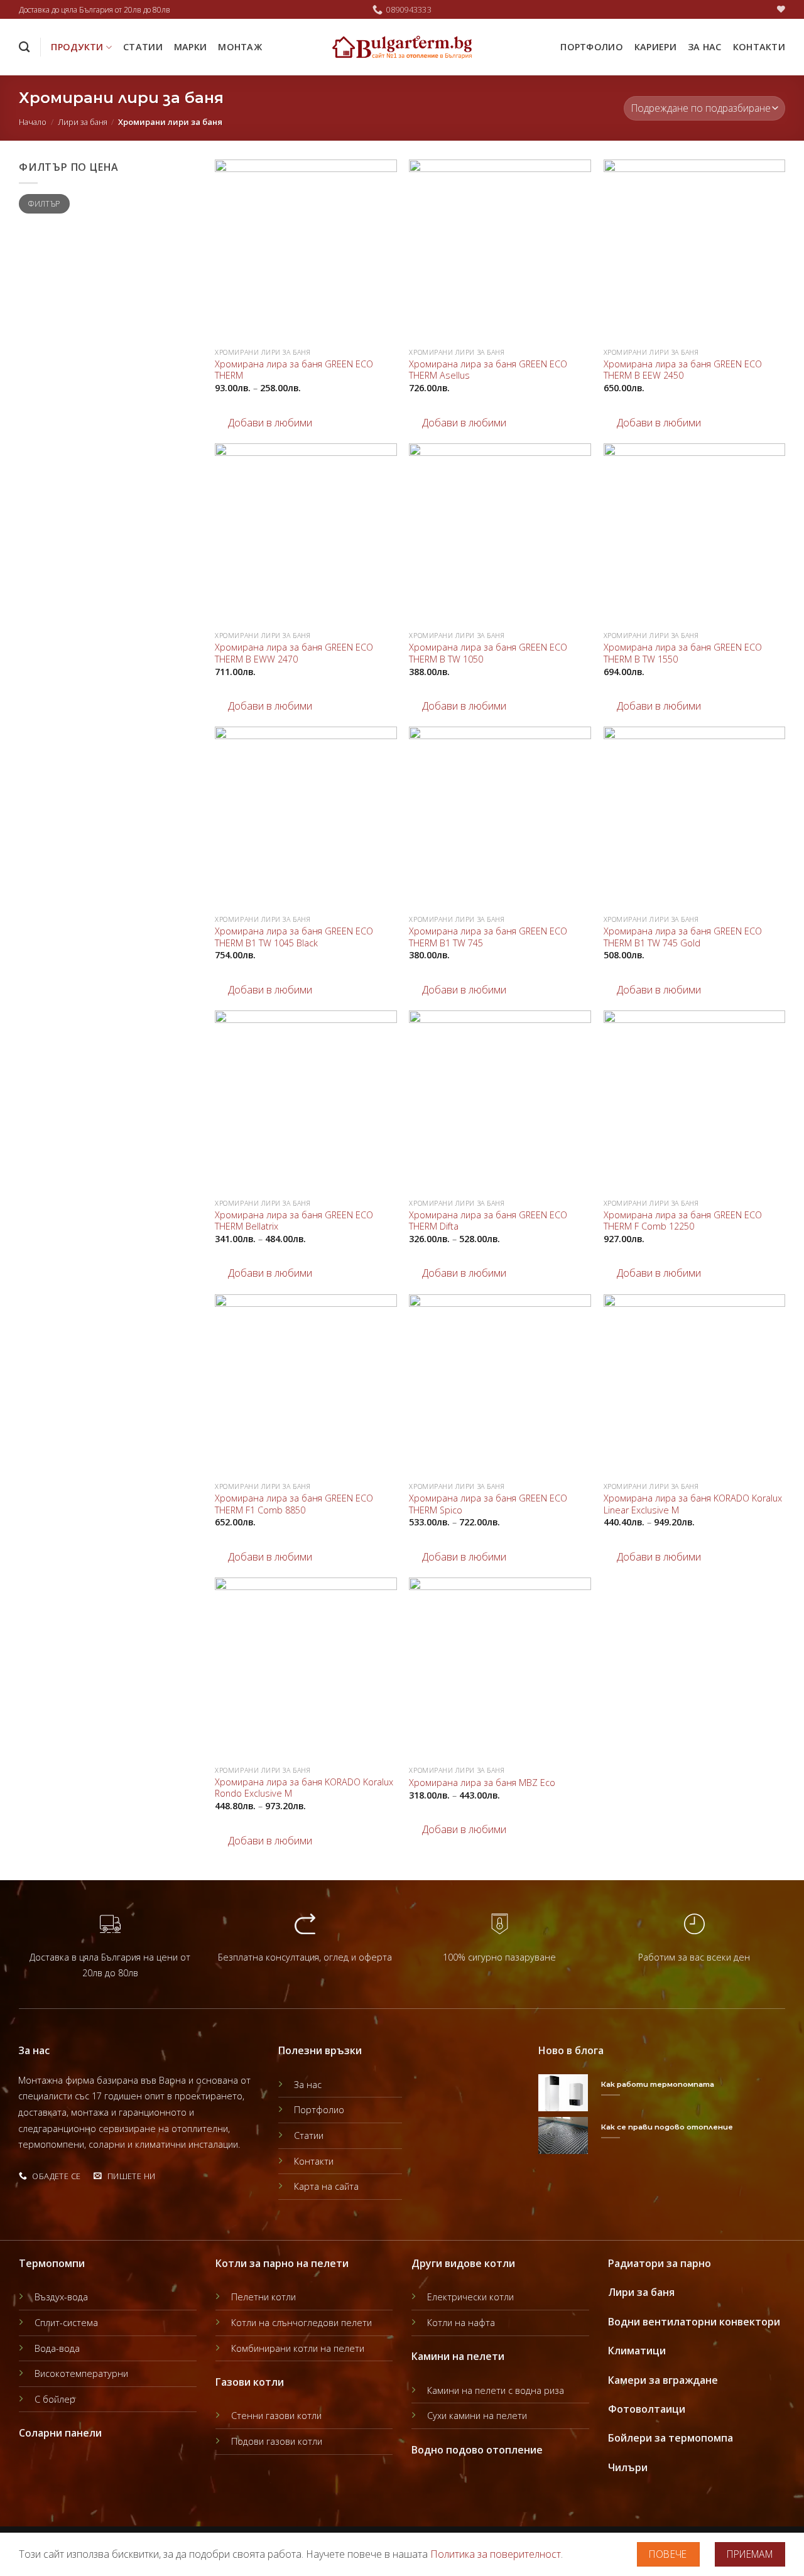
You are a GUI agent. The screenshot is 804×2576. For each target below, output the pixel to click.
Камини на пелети (458, 2356)
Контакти (759, 47)
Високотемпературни (81, 2373)
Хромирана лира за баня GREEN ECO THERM (294, 370)
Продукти (77, 47)
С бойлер (55, 2399)
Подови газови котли (277, 2441)
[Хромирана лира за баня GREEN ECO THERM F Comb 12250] (695, 1101)
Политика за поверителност (496, 2554)
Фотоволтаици (647, 2409)
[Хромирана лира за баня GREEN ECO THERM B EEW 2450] (695, 251)
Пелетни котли (263, 2297)
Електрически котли (470, 2297)
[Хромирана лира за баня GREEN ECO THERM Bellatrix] (306, 1101)
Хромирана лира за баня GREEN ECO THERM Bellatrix (294, 1221)
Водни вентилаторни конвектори (694, 2322)
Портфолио (592, 47)
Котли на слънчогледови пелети (301, 2323)
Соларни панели (60, 2433)
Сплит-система (66, 2323)
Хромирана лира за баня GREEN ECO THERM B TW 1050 (488, 653)
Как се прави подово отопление (667, 2127)
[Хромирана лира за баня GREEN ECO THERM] (306, 251)
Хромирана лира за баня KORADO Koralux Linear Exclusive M (693, 1504)
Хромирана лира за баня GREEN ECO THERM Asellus (488, 370)
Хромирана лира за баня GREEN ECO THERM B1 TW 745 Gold (683, 937)
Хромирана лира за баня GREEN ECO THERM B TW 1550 (683, 653)
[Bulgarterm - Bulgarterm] (402, 47)
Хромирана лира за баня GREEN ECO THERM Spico (488, 1504)
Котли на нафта (461, 2323)
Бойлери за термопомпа (671, 2438)
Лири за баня (83, 122)
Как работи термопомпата (658, 2084)
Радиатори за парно (660, 2263)
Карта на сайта (326, 2186)
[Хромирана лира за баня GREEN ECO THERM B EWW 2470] (306, 534)
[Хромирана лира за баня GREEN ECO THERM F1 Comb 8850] (306, 1385)
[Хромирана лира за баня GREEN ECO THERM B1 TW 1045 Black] (306, 818)
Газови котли (250, 2382)
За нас (705, 47)
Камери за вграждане (663, 2380)
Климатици (637, 2351)
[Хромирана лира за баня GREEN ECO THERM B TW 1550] (695, 534)
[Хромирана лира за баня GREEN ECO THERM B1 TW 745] (500, 818)
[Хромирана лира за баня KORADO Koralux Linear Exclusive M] (695, 1385)
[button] (263, 423)
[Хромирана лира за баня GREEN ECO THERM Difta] (500, 1101)
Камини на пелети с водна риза (496, 2390)
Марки (190, 47)
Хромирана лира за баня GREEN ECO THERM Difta (488, 1221)
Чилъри (628, 2467)
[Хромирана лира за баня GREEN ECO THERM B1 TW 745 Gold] (695, 818)
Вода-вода (57, 2348)
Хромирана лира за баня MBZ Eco (482, 1783)
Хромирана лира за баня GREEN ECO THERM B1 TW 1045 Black (294, 937)
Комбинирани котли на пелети (298, 2348)
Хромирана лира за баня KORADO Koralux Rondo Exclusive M (304, 1788)
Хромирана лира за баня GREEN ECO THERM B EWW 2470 (294, 653)
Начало (33, 122)
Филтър (44, 203)
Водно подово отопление (477, 2450)
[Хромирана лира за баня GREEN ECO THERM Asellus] (500, 251)
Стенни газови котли (276, 2416)
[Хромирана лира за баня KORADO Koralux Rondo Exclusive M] (306, 1669)
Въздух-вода (61, 2297)
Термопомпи (52, 2263)
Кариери (655, 47)
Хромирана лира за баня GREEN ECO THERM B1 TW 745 (488, 937)
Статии (143, 47)
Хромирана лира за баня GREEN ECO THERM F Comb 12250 (683, 1221)
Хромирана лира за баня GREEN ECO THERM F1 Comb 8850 (294, 1504)
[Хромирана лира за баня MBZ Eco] (500, 1669)
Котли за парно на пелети (282, 2263)
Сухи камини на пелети (477, 2416)
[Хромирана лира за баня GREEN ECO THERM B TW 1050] (500, 534)
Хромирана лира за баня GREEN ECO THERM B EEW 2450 (683, 370)
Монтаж (240, 47)
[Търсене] (24, 47)
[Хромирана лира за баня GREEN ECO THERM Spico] (500, 1385)
